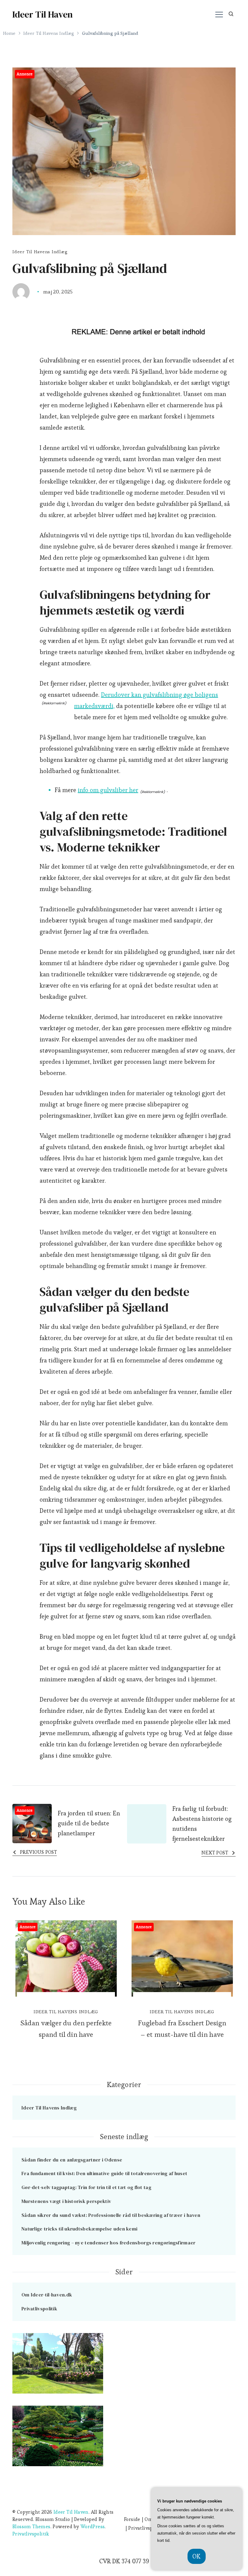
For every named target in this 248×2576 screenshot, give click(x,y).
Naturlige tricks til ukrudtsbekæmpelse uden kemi (79, 2229)
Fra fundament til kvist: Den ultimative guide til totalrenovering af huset (104, 2173)
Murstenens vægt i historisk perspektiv (66, 2201)
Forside (132, 2519)
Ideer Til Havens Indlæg (40, 252)
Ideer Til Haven (42, 14)
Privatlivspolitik (39, 2309)
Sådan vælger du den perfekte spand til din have (66, 2029)
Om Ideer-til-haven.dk (47, 2295)
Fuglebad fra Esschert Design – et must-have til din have (182, 2029)
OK (197, 2556)
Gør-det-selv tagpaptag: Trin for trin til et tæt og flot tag (86, 2187)
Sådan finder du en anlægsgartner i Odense (72, 2160)
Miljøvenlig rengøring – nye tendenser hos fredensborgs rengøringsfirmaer (109, 2243)
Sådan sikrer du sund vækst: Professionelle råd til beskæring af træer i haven (111, 2215)
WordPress (93, 2527)
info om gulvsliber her (108, 790)
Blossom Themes (31, 2527)
